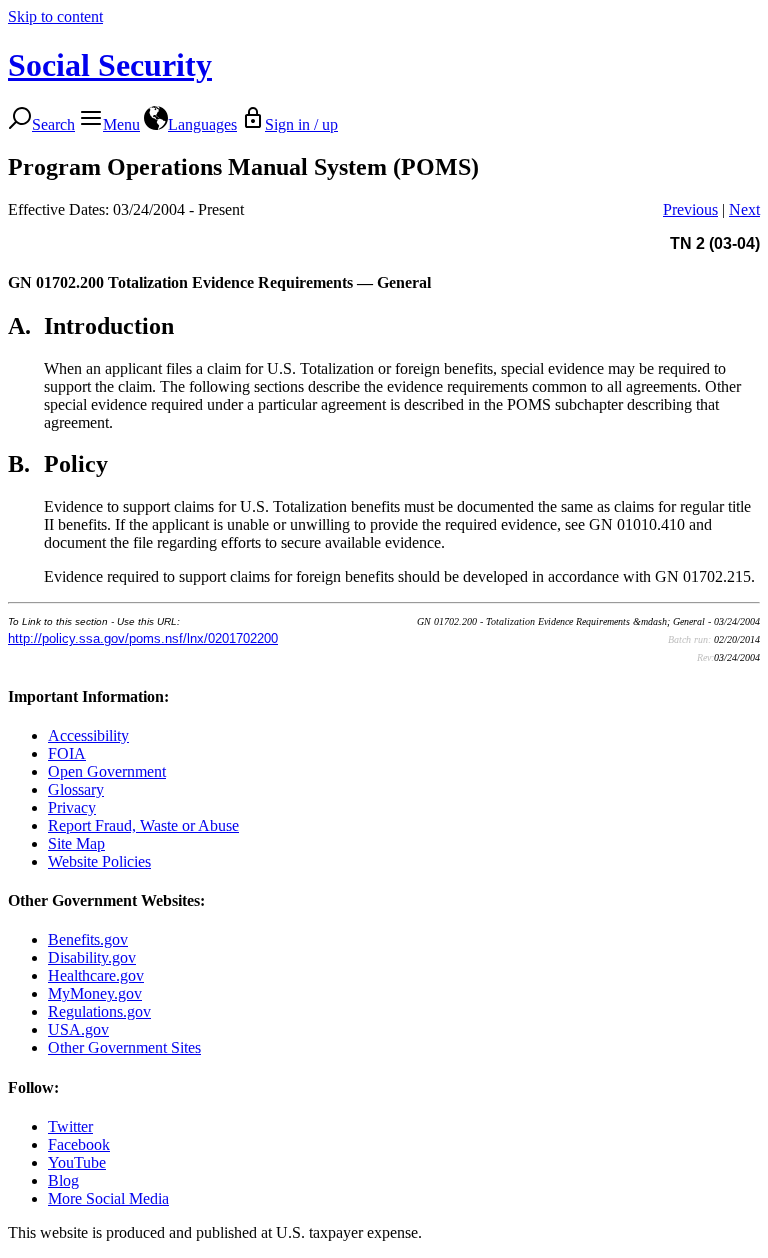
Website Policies (99, 861)
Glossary (76, 789)
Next (744, 209)
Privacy (72, 807)
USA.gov (78, 1029)
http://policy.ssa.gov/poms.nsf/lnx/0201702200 (143, 638)
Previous (690, 209)
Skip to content (55, 16)
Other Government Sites (124, 1047)
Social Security (110, 65)
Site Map (76, 843)
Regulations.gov (99, 1011)
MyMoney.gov (95, 993)
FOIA (67, 753)
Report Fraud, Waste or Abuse (143, 825)
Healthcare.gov (96, 975)
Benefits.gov (88, 939)
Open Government (107, 771)
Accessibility (88, 735)
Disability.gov (92, 957)
